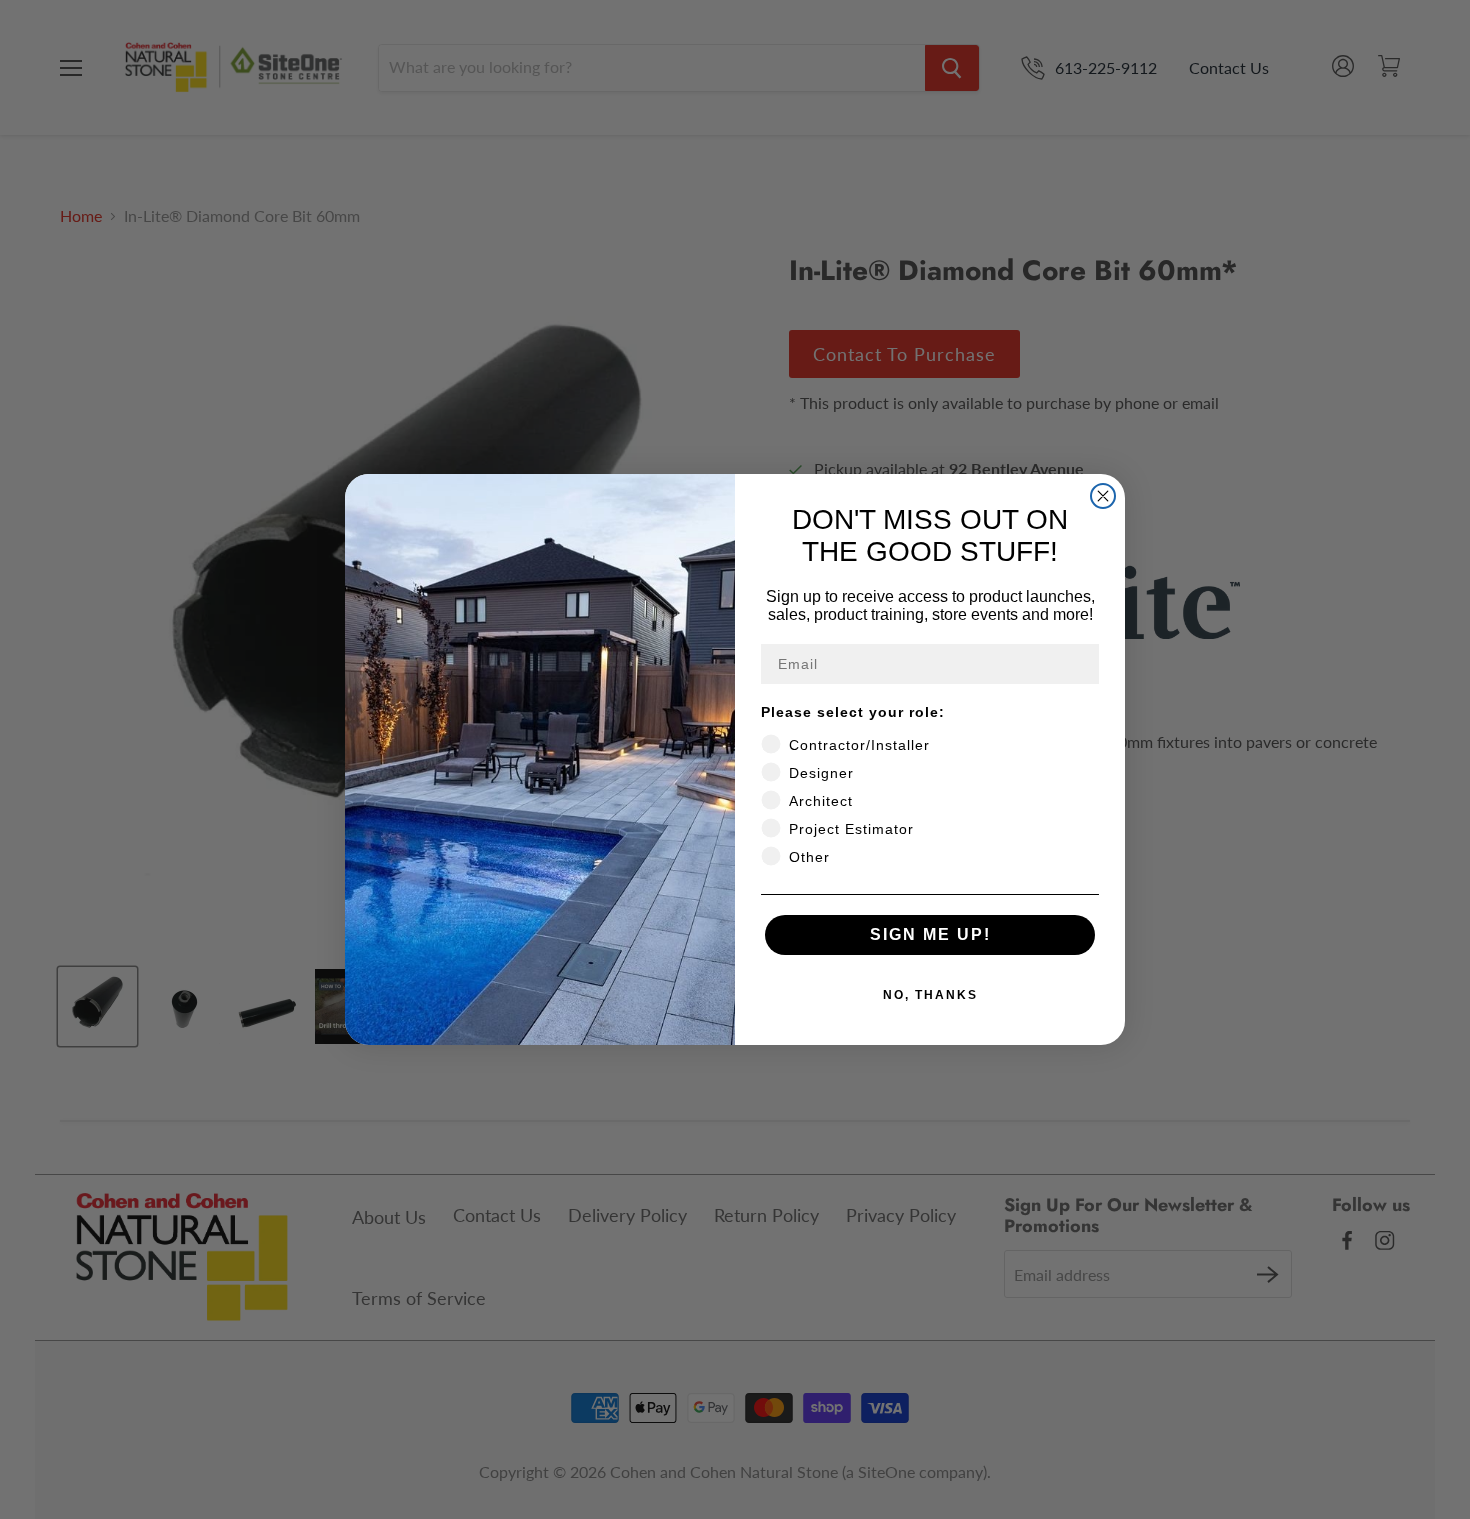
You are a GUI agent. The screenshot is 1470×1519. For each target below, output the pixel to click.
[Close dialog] (1103, 496)
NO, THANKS (930, 995)
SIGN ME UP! (930, 934)
